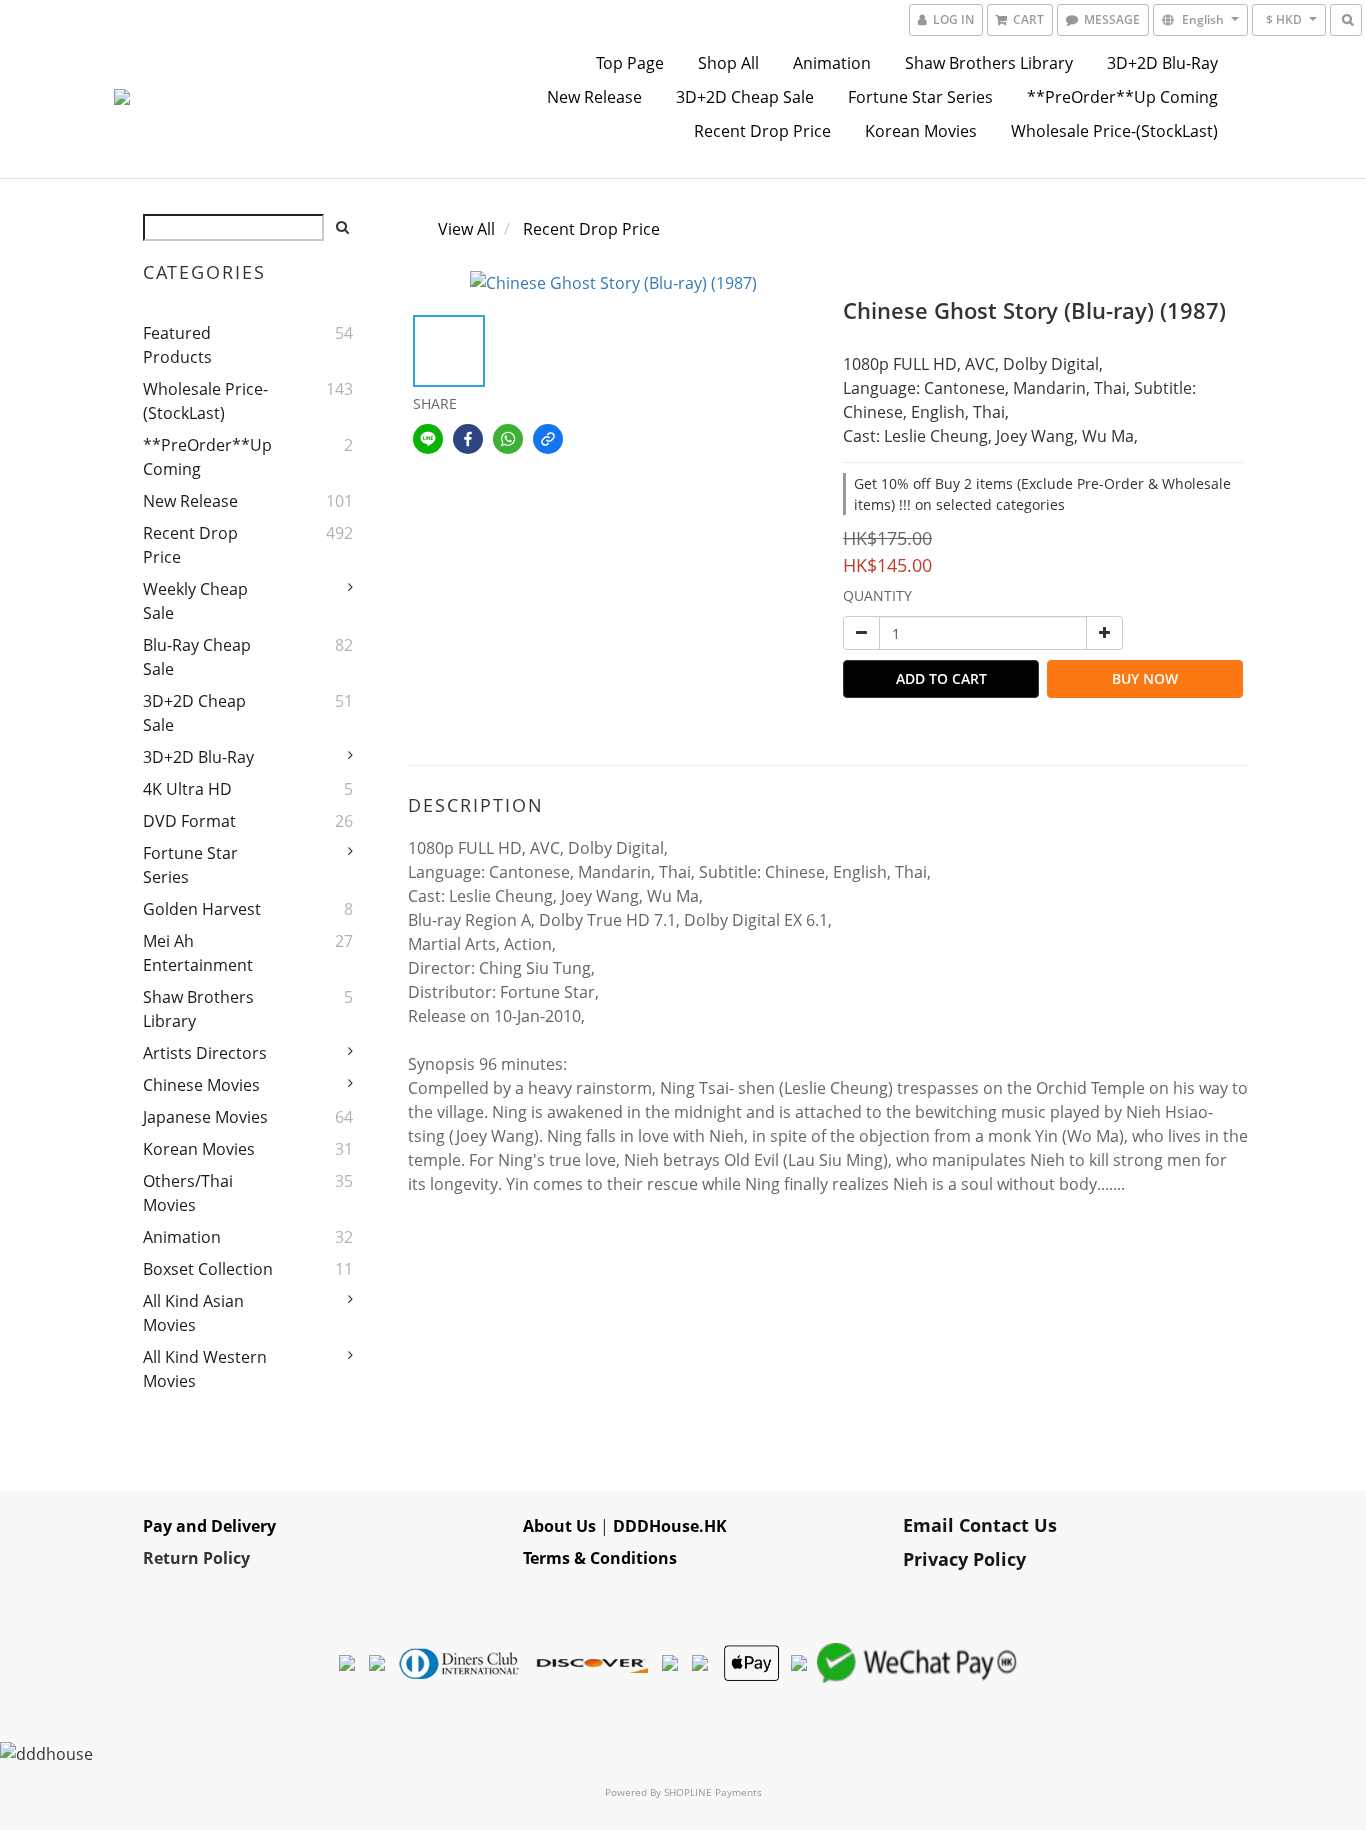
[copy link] (548, 439)
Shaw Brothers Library (989, 63)
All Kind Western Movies (205, 1369)
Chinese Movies (201, 1085)
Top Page (630, 63)
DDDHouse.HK (670, 1526)
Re (153, 1558)
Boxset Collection (208, 1269)
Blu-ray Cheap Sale (197, 657)
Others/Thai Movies (188, 1193)
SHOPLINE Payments (713, 1792)
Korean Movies (921, 131)
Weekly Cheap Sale (195, 601)
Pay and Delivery (209, 1526)
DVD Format (189, 821)
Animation (832, 63)
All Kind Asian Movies (193, 1313)
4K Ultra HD (187, 789)
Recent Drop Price (762, 131)
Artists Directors (205, 1053)
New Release (594, 97)
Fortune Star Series (920, 97)
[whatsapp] (508, 439)
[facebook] (468, 439)
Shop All (728, 63)
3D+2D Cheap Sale (745, 97)
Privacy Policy (964, 1559)
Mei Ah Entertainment (198, 953)
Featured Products (177, 345)
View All (466, 229)
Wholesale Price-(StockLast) (1114, 131)
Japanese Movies (205, 1117)
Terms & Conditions (600, 1558)
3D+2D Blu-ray (1162, 63)
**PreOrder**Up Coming (1122, 97)
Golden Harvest (202, 909)
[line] (428, 439)
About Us (559, 1526)
